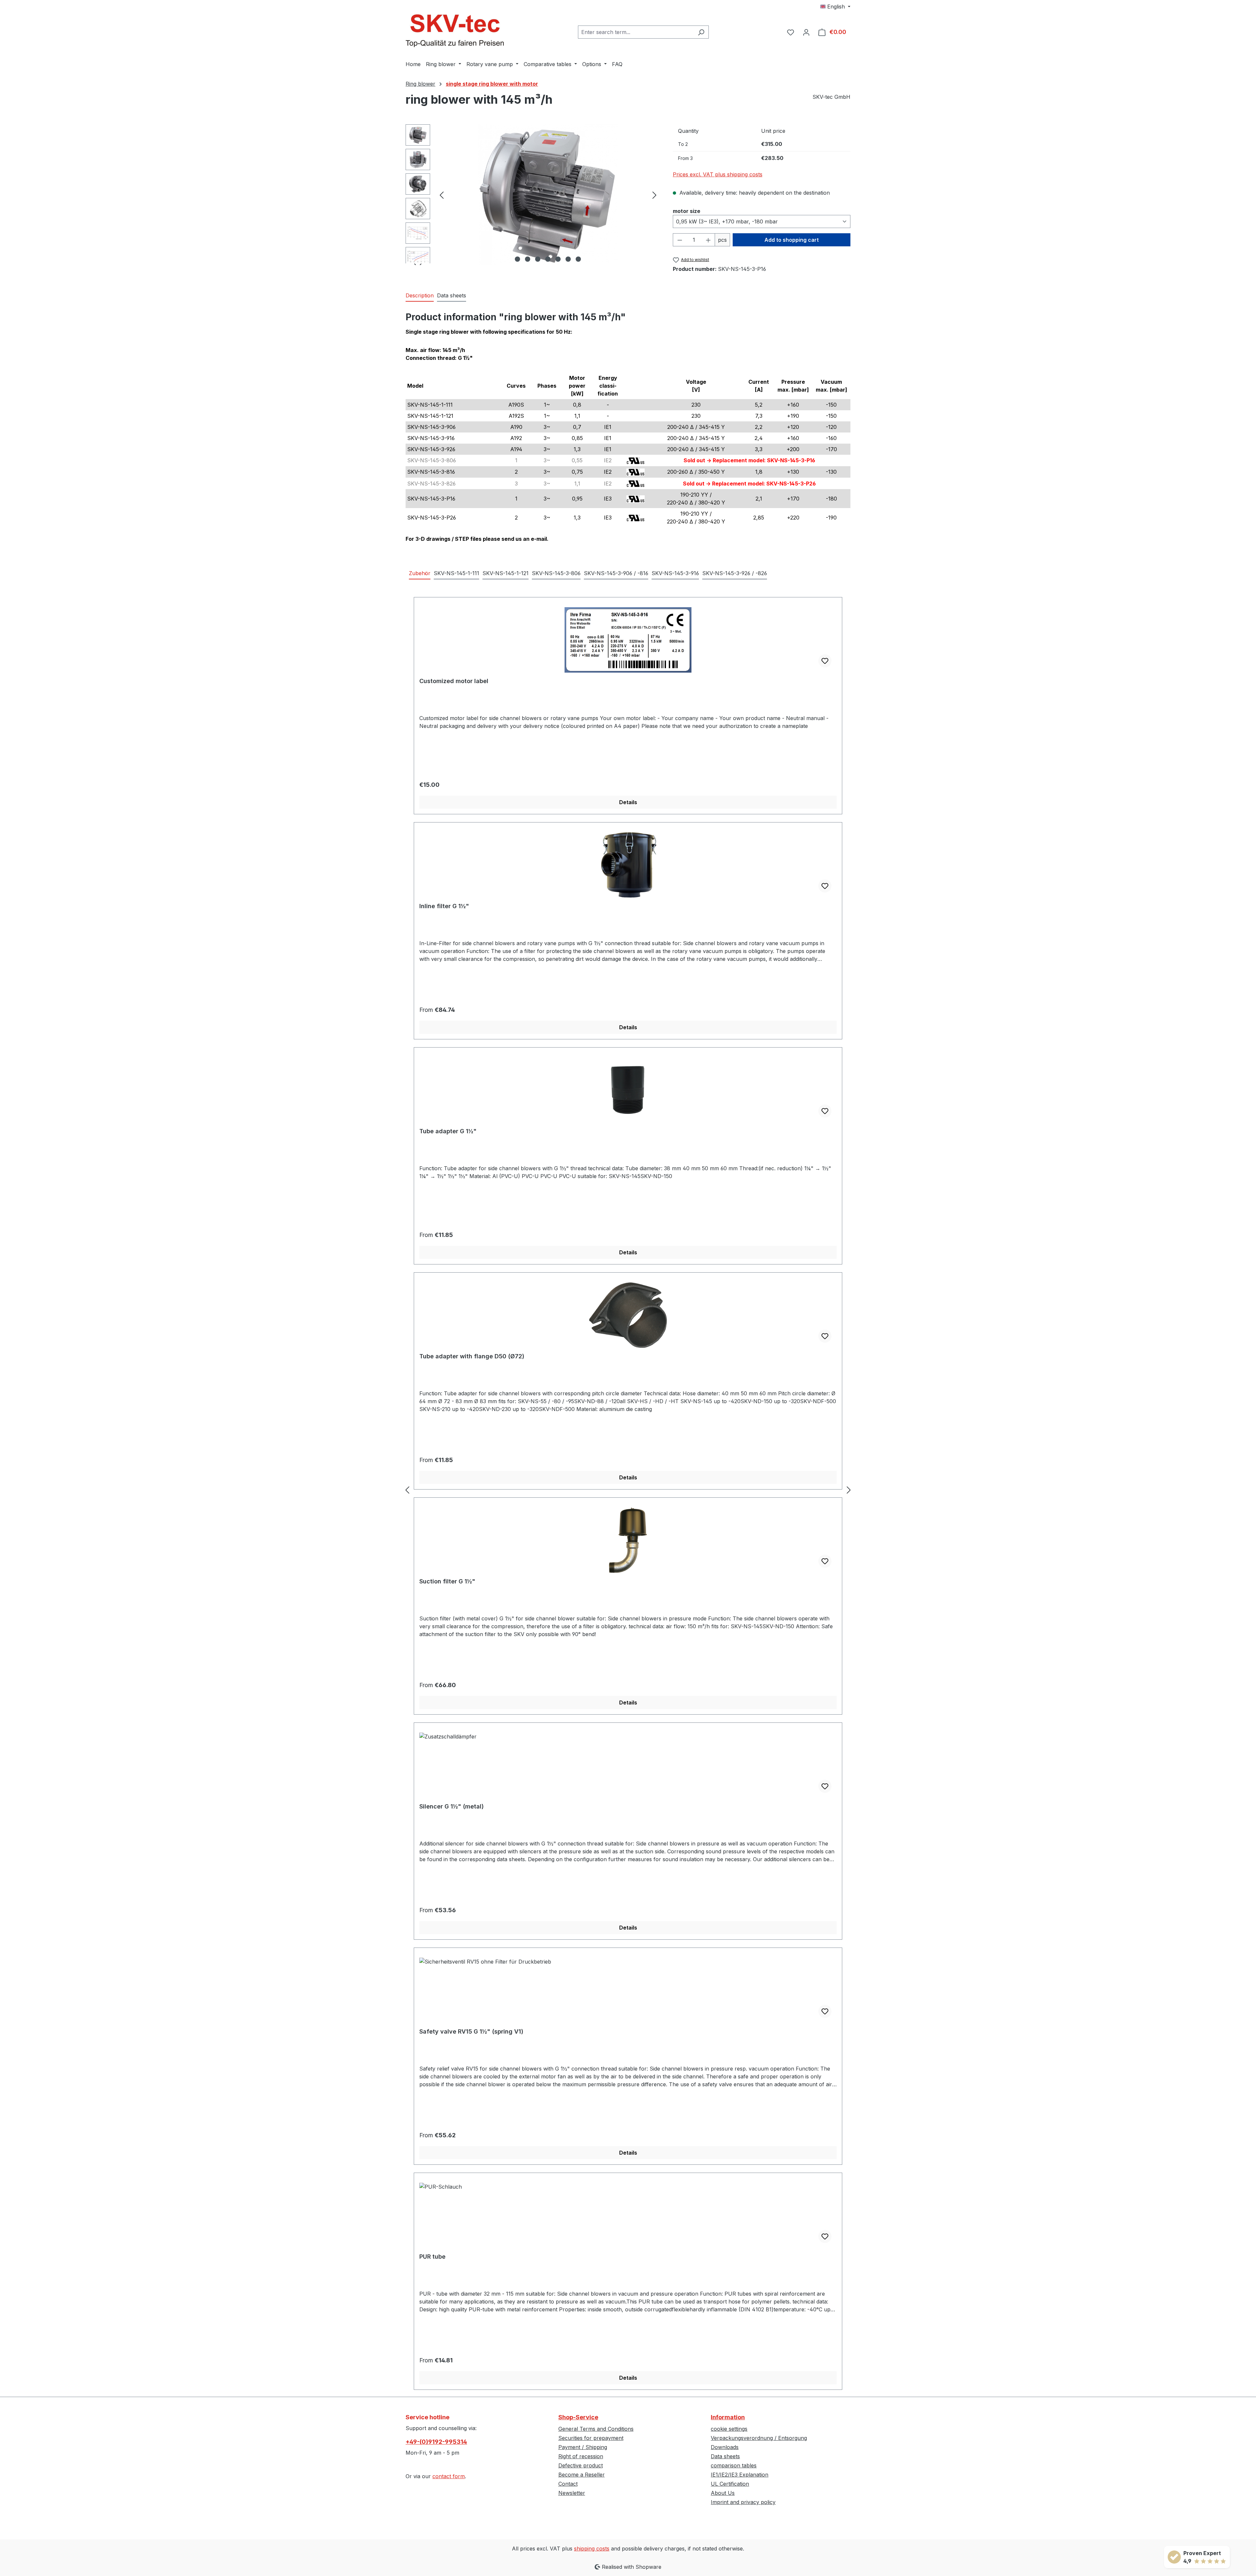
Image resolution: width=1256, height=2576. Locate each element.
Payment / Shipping (583, 2447)
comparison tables (734, 2465)
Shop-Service (578, 2417)
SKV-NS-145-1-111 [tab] (456, 573)
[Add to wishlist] (825, 661)
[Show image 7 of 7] (578, 259)
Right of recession (581, 2456)
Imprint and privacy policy (743, 2502)
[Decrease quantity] (680, 240)
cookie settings (729, 2429)
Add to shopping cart (792, 240)
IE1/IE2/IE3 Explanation (740, 2475)
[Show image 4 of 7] (548, 259)
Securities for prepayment (591, 2438)
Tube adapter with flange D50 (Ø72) (472, 1356)
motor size (687, 211)
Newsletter (572, 2493)
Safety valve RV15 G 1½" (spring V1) (471, 2031)
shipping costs (592, 2549)
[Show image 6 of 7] (568, 259)
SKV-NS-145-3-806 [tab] (556, 573)
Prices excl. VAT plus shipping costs (718, 174)
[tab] (420, 296)
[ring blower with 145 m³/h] (548, 195)
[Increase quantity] (708, 240)
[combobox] (636, 32)
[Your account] (806, 32)
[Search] (701, 32)
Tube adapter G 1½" (448, 1131)
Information (728, 2417)
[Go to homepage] (455, 31)
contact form (449, 2476)
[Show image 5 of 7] (558, 259)
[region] (533, 195)
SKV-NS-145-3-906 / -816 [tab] (616, 573)
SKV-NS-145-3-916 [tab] (675, 573)
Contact (568, 2484)
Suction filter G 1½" (447, 1581)
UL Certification (730, 2484)
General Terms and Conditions (596, 2429)
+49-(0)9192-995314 (436, 2442)
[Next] (654, 194)
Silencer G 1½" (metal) (452, 1806)
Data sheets (725, 2456)
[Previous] (442, 194)
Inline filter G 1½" (444, 906)
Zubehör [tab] (420, 573)
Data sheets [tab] (452, 295)
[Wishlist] (791, 32)
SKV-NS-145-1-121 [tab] (506, 573)
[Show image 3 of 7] (538, 259)
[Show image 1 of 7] (517, 259)
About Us (723, 2493)
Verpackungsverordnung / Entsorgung (759, 2438)
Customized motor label (454, 681)
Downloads (725, 2447)
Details (628, 802)
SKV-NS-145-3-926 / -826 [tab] (735, 573)
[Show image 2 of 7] (528, 259)
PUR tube (432, 2257)
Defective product (581, 2465)
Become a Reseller (582, 2475)
